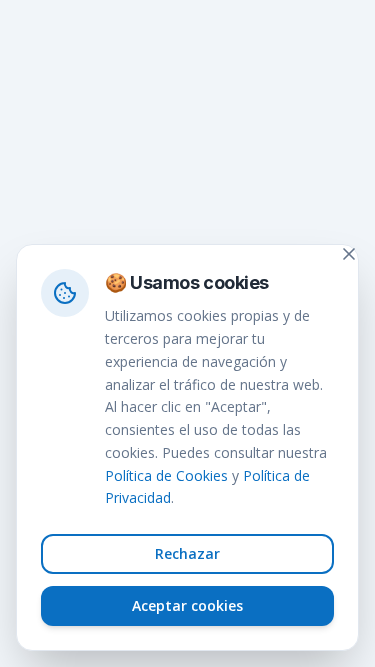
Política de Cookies (166, 475)
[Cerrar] (349, 254)
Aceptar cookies (187, 605)
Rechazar (187, 553)
